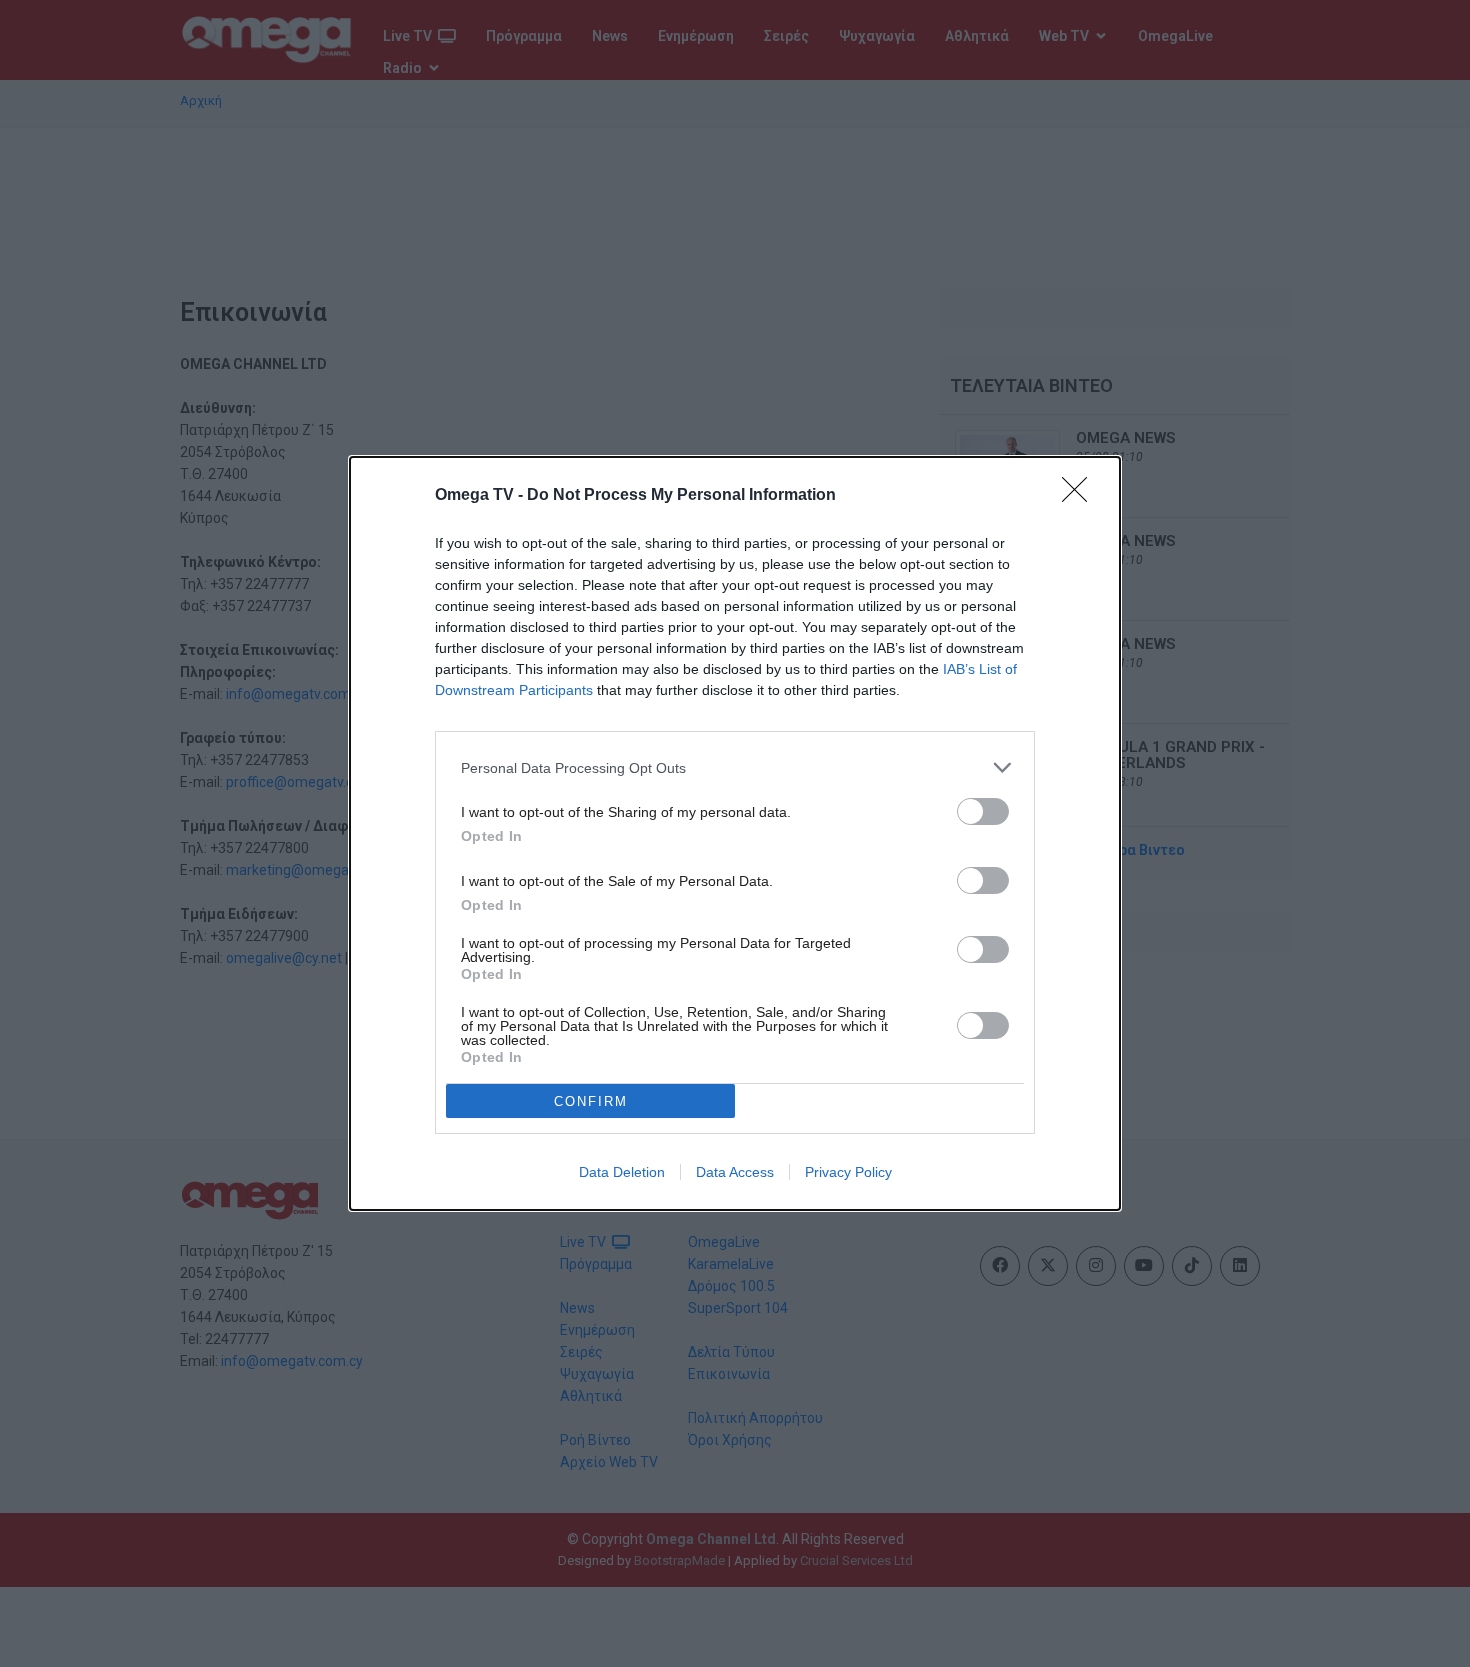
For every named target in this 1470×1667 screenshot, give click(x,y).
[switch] (983, 811)
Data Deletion (622, 1172)
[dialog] (735, 833)
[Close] (1081, 496)
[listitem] (735, 767)
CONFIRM (591, 1101)
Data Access (735, 1172)
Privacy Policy (848, 1172)
